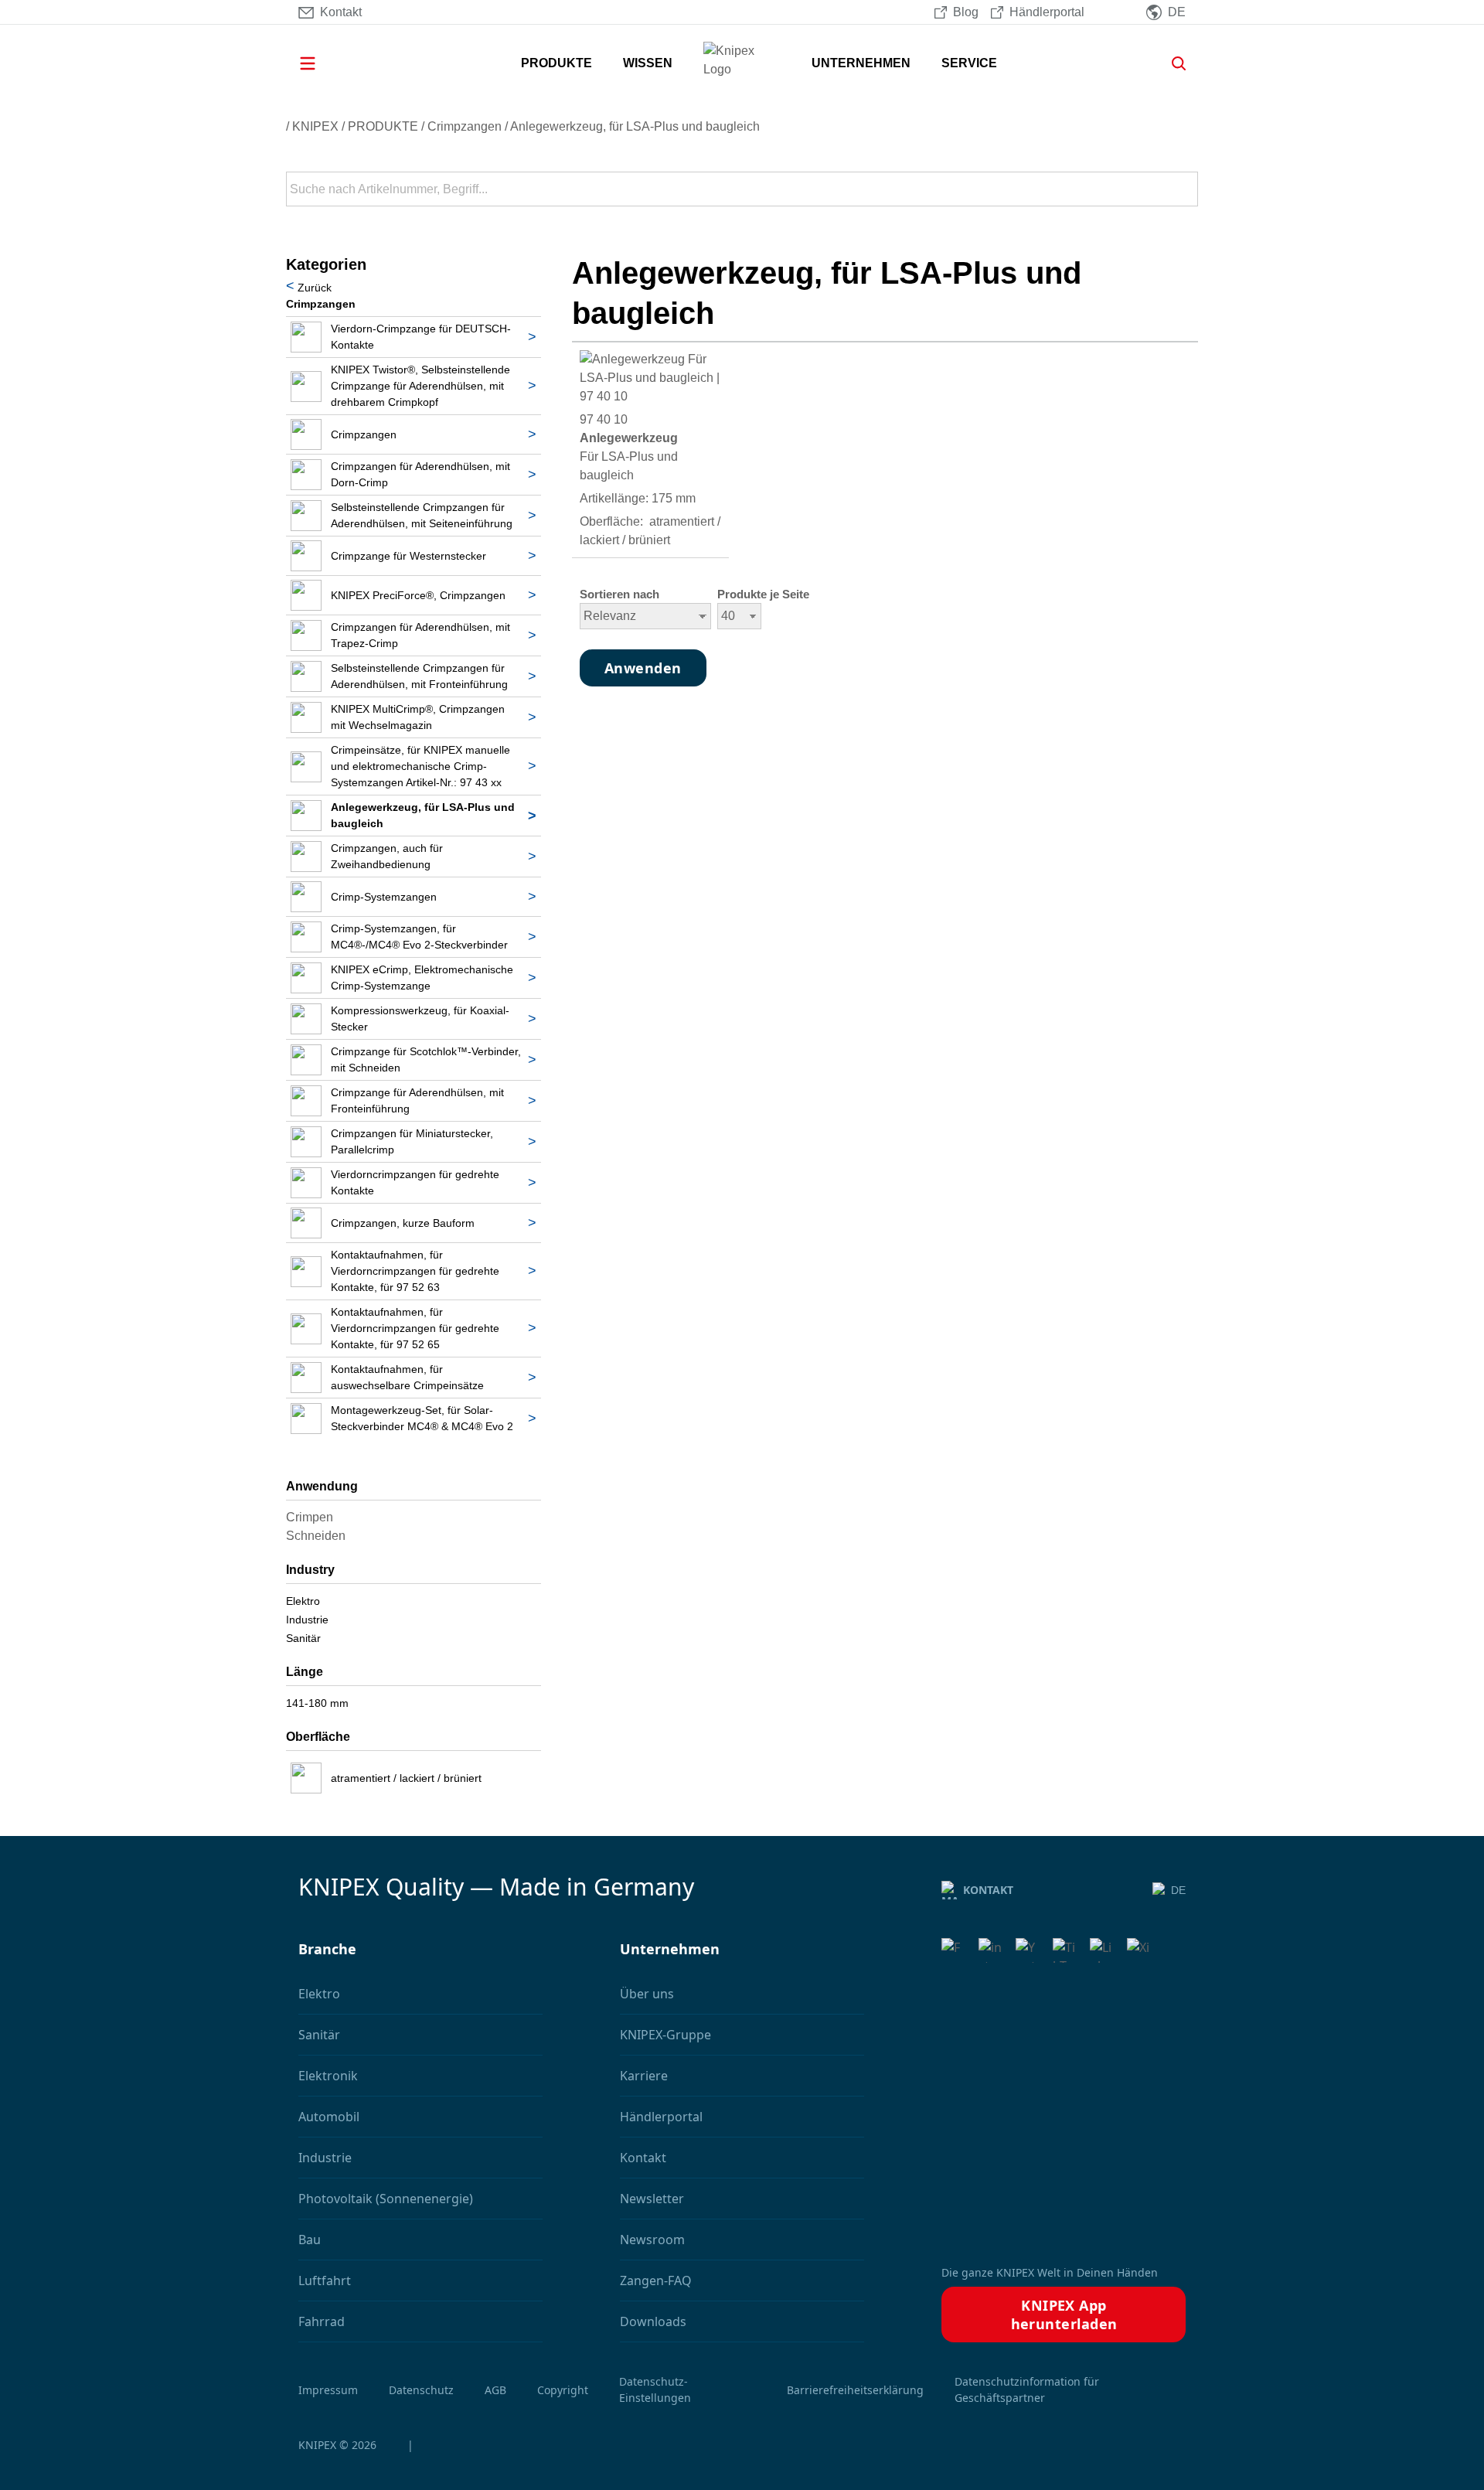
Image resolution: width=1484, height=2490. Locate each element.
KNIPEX (315, 126)
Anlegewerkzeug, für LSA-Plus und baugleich (635, 126)
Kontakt (988, 1890)
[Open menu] (329, 63)
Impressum (328, 2390)
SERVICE (969, 63)
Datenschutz (421, 2390)
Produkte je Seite (763, 594)
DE (1178, 1890)
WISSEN (648, 63)
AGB (495, 2390)
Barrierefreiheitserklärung (855, 2390)
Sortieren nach (619, 594)
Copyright (563, 2390)
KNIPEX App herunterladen (1064, 2315)
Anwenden (1185, 189)
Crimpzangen (465, 126)
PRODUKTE (556, 63)
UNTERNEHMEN (861, 63)
